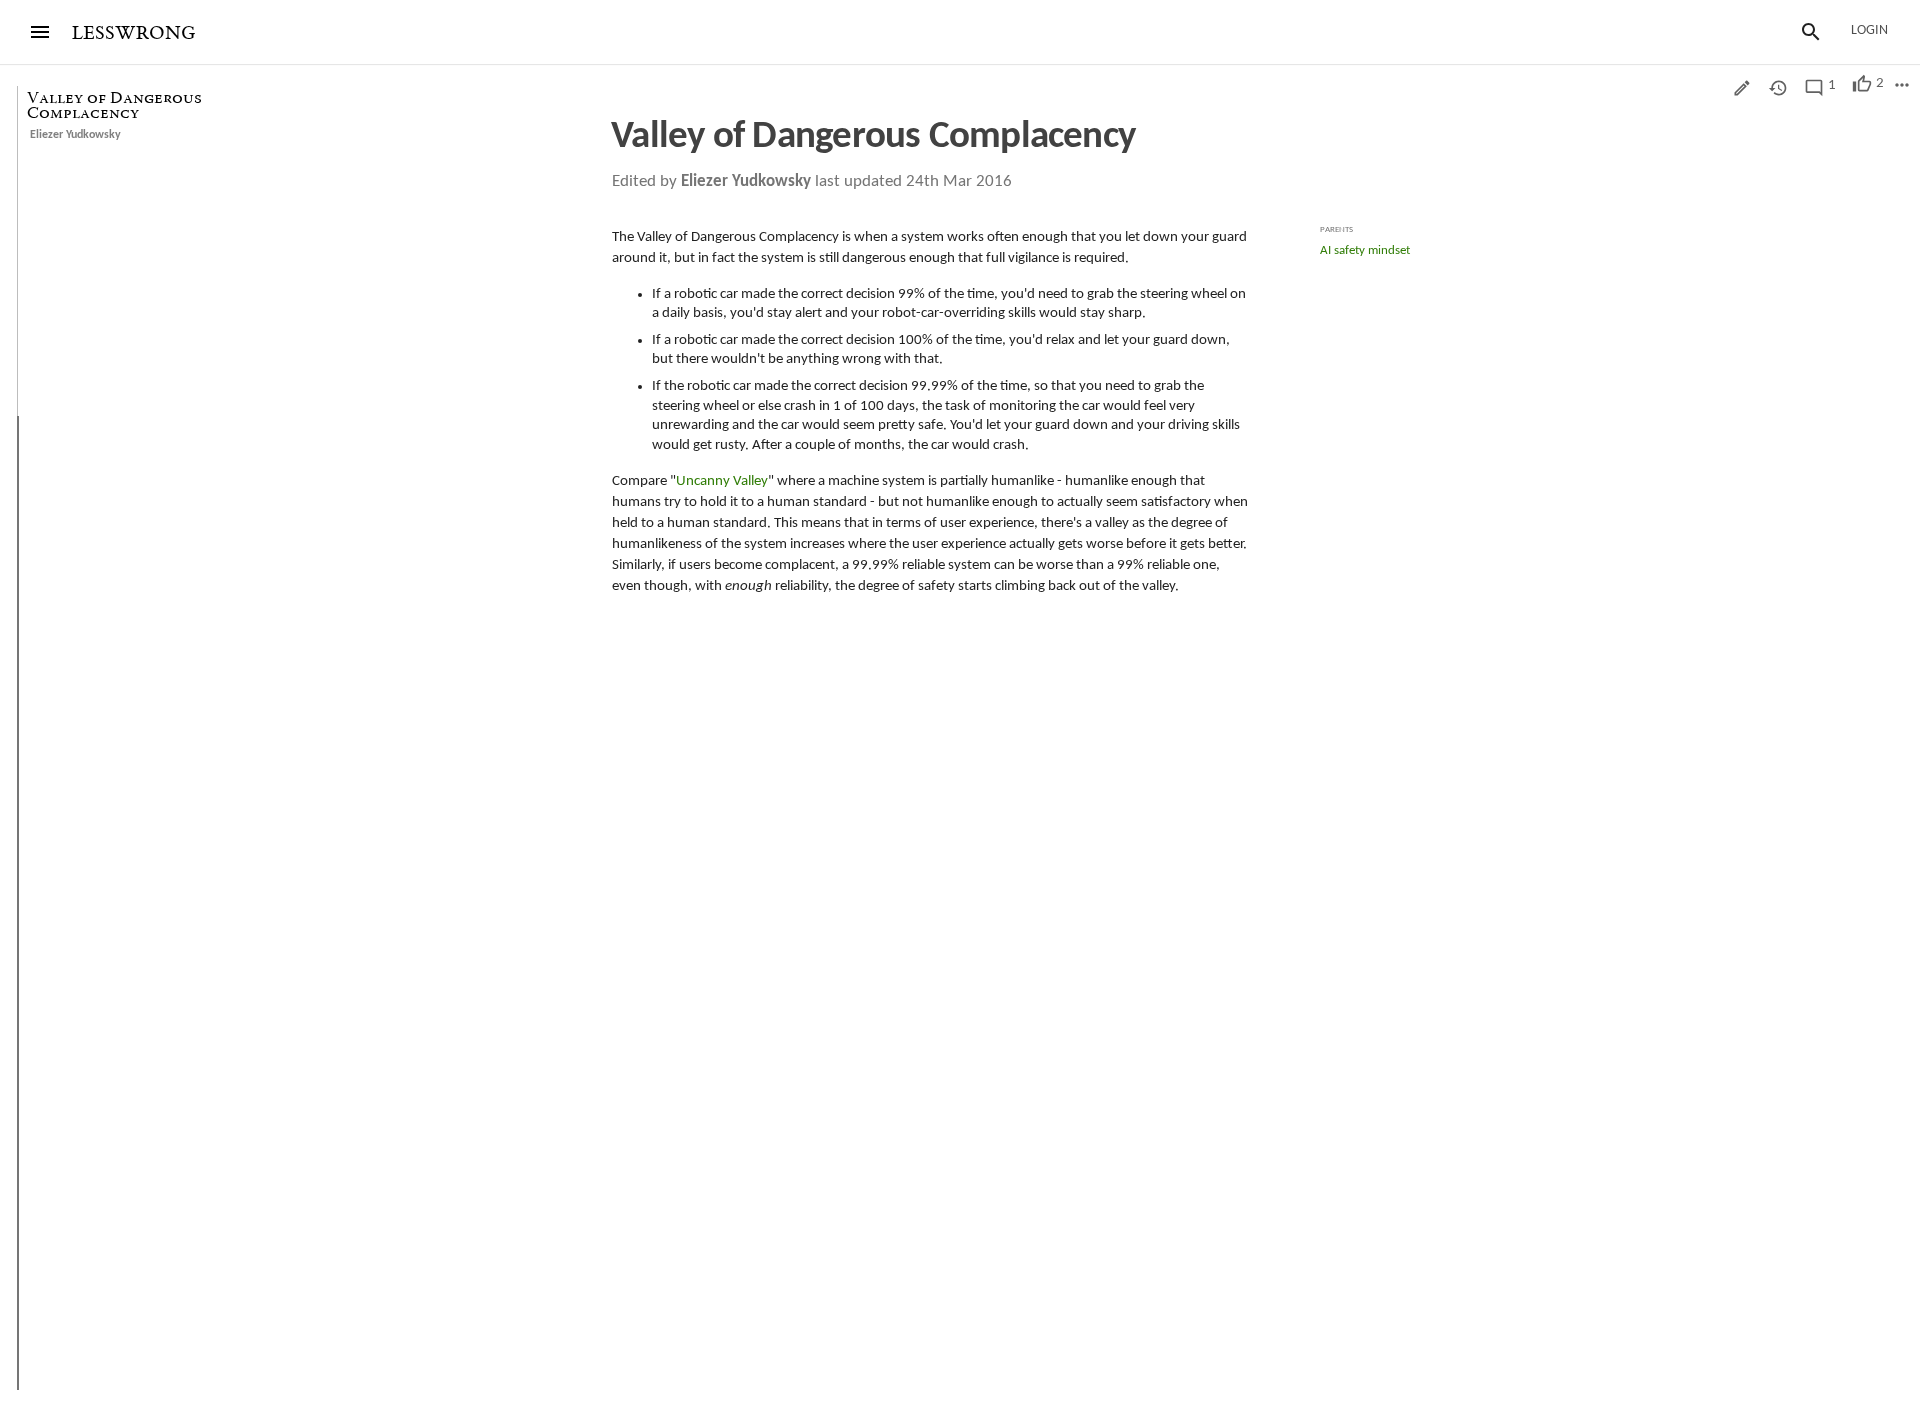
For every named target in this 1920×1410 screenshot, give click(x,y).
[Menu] (40, 32)
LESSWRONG (133, 33)
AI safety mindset (1365, 250)
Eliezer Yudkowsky (75, 135)
